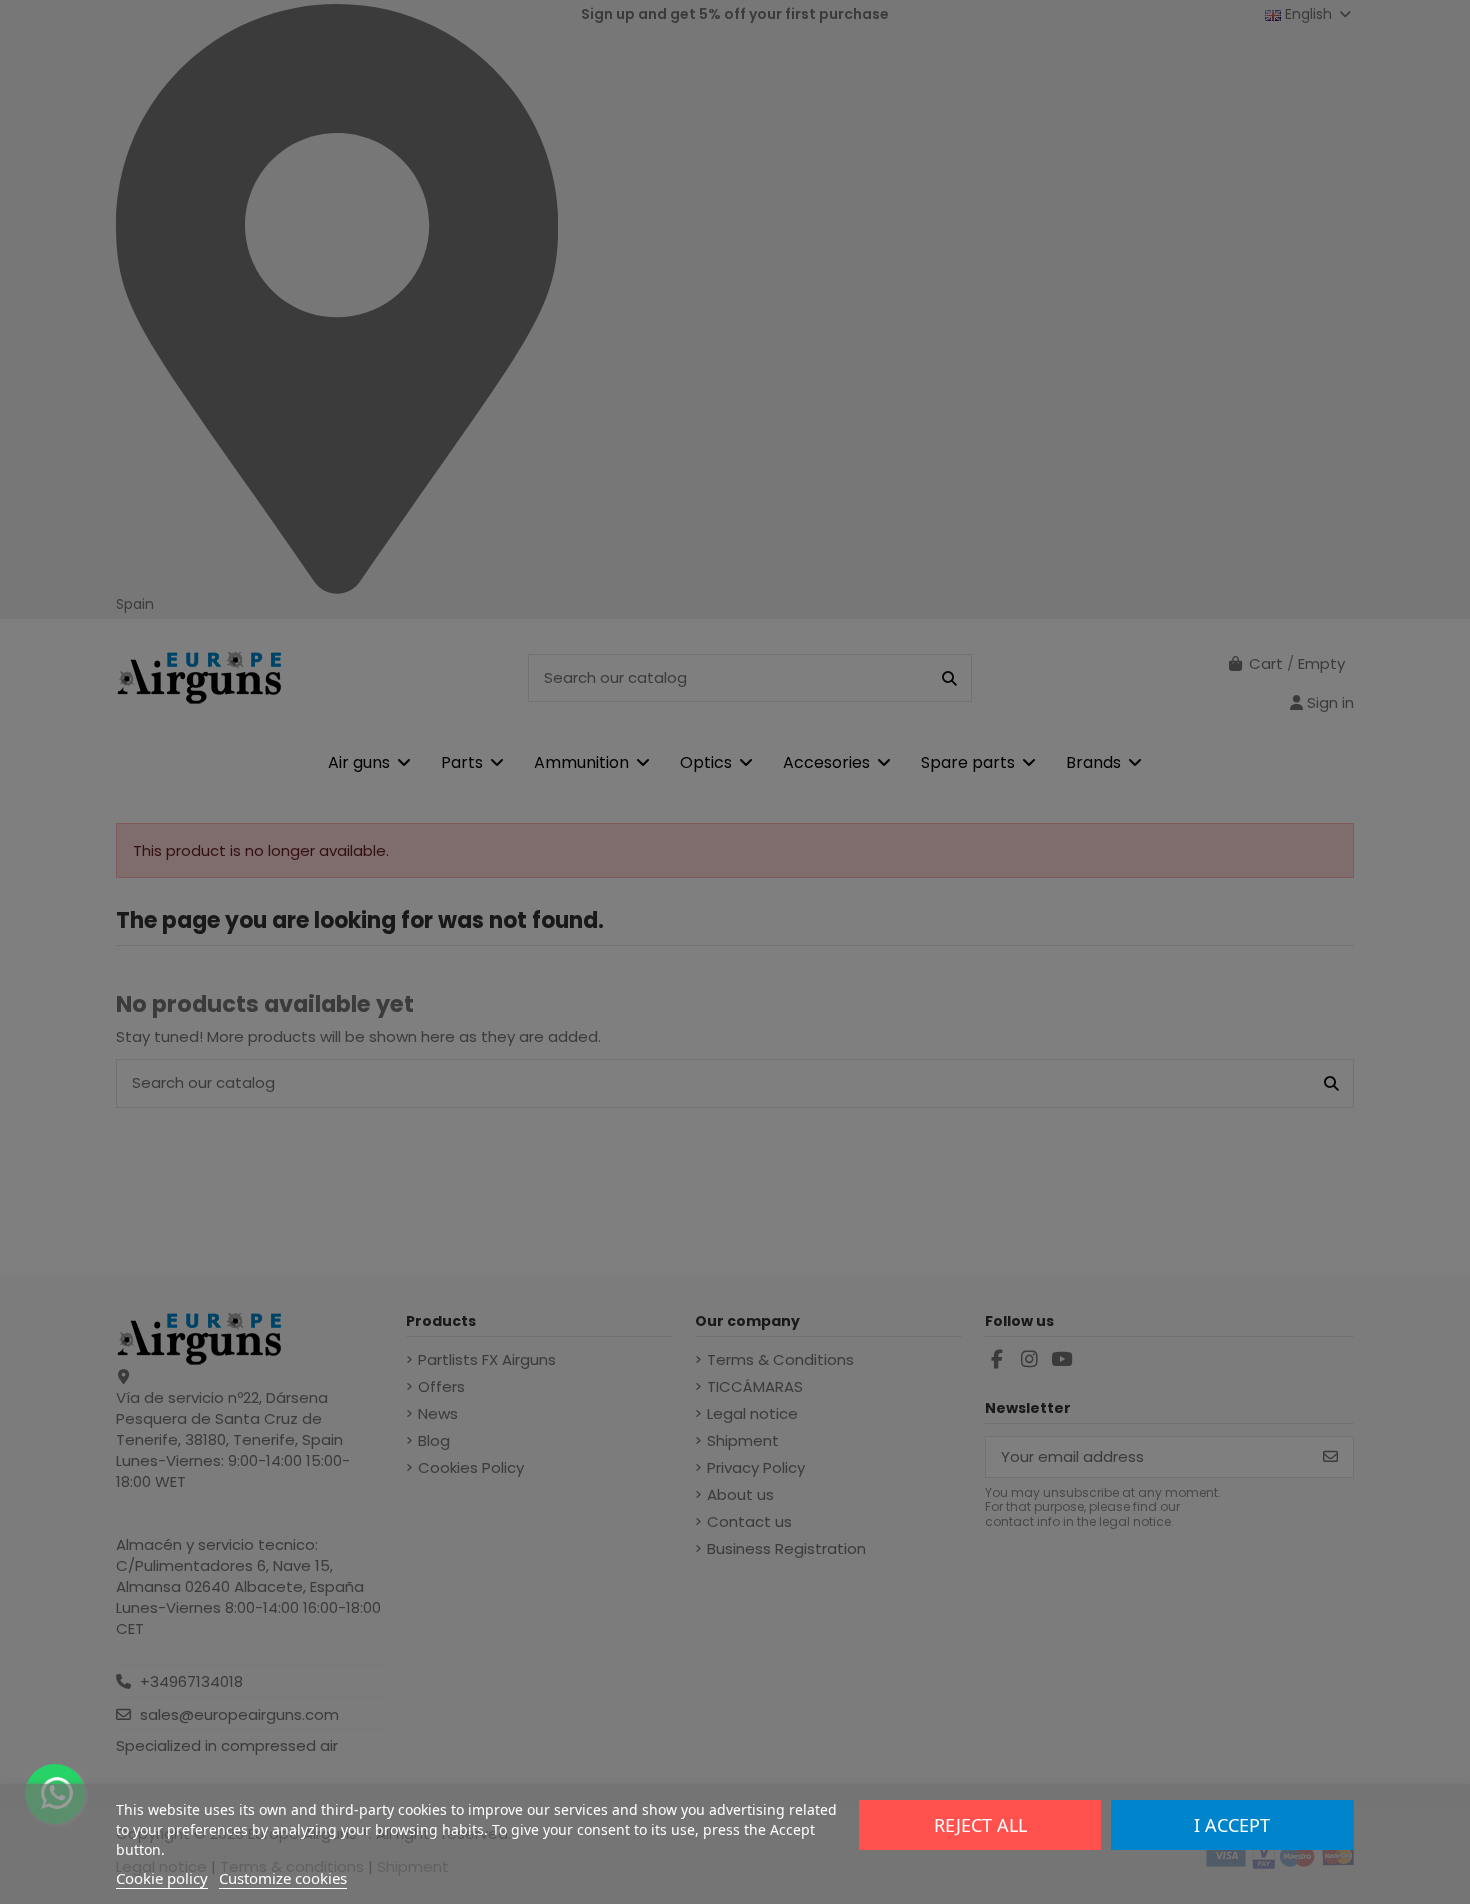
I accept (1232, 1825)
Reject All (980, 1825)
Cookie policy (162, 1878)
